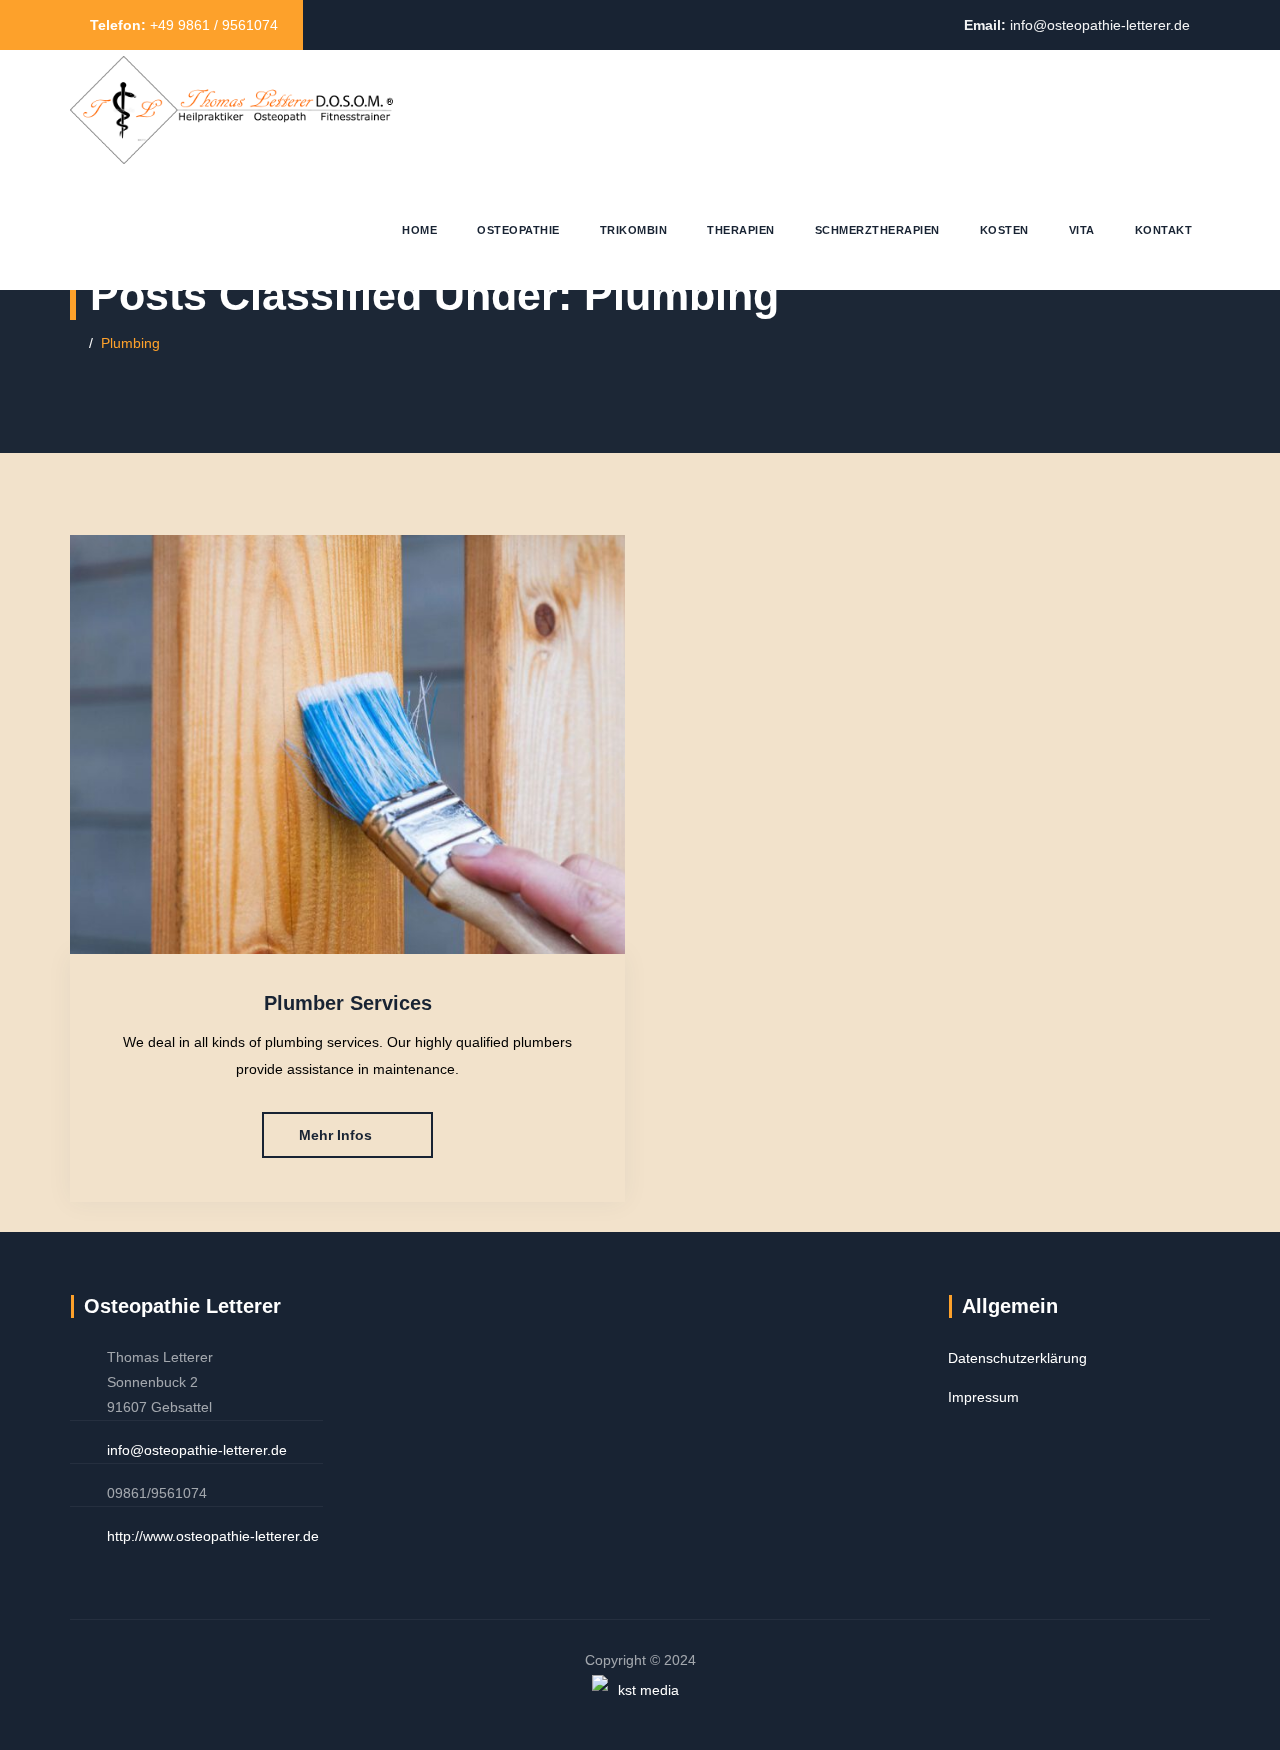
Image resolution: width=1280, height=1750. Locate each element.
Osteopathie (518, 230)
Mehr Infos (335, 1135)
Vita (1082, 230)
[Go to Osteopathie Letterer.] (75, 343)
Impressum (983, 1397)
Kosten (1004, 230)
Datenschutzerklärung (1017, 1358)
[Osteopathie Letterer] (231, 110)
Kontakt (1164, 230)
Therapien (741, 230)
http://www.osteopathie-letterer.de (213, 1536)
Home (419, 230)
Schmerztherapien (877, 230)
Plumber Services (348, 1003)
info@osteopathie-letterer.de (1100, 25)
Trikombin (634, 230)
